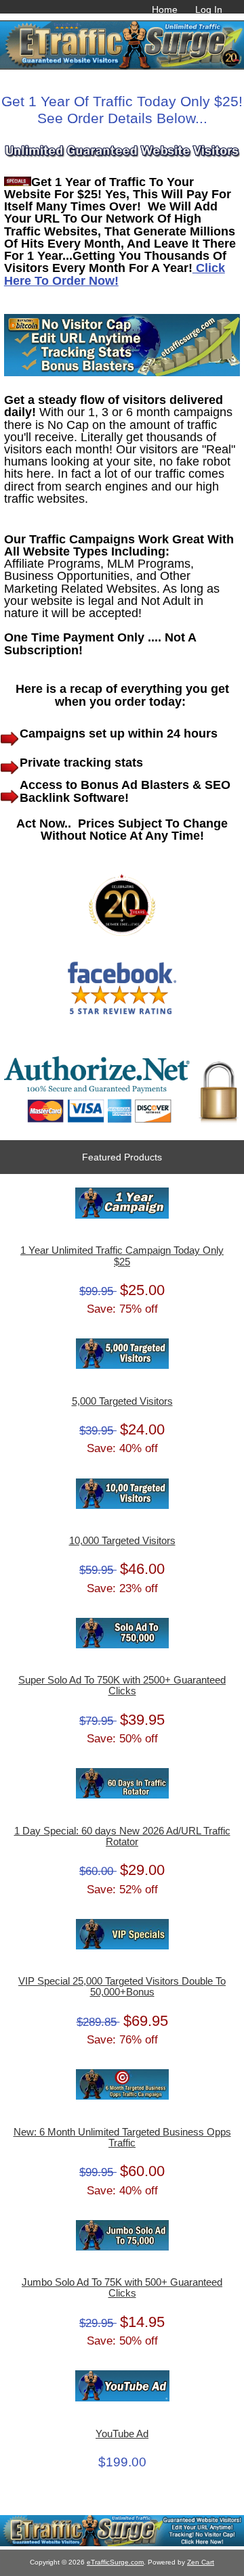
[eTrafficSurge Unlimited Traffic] (122, 2543)
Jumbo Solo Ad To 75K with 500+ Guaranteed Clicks (122, 2288)
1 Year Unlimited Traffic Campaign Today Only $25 (122, 1256)
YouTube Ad (122, 2434)
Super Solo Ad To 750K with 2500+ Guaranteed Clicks (122, 1686)
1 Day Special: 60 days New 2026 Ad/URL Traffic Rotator (122, 1836)
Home (165, 9)
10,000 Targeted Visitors (122, 1541)
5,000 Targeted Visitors (122, 1401)
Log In (209, 9)
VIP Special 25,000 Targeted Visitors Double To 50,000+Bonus (122, 1987)
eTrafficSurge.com (115, 2562)
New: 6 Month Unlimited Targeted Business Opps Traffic (122, 2138)
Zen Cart (201, 2562)
